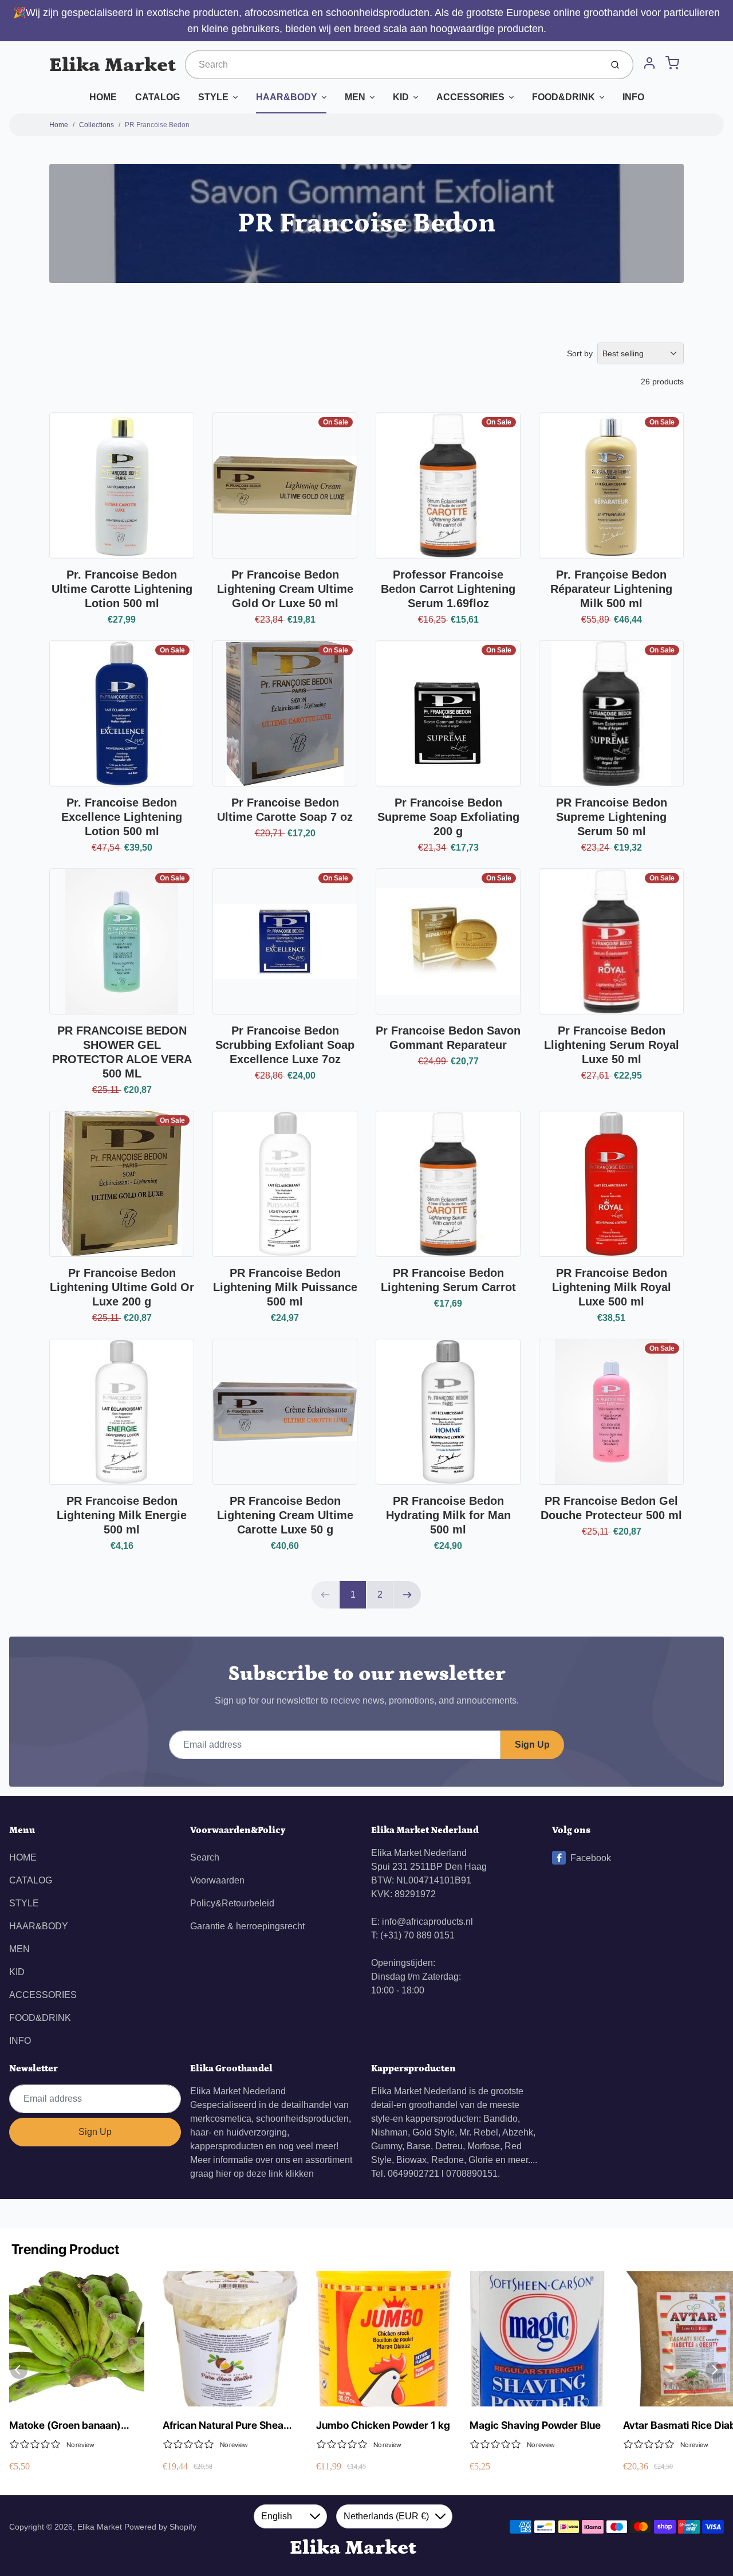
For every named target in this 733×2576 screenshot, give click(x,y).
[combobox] (392, 65)
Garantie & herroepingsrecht (247, 1926)
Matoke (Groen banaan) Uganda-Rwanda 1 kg (65, 2426)
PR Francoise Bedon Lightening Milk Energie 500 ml (122, 1515)
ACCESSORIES (470, 97)
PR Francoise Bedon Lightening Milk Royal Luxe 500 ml (612, 1287)
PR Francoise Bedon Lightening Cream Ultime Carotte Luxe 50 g (285, 1515)
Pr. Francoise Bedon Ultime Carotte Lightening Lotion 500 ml (122, 589)
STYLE (213, 97)
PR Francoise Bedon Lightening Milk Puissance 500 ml (285, 1287)
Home (59, 125)
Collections (96, 125)
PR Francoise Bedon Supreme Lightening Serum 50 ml (612, 817)
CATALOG (157, 97)
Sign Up (532, 1745)
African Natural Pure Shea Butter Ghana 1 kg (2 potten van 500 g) (227, 2426)
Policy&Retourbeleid (232, 1903)
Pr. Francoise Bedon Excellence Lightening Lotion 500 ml (122, 817)
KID (401, 97)
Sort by (580, 353)
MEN (355, 97)
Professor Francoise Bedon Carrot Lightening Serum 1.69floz (448, 589)
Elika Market (113, 65)
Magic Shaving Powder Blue (535, 2425)
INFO (633, 97)
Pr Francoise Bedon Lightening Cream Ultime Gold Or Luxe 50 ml (285, 589)
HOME (103, 97)
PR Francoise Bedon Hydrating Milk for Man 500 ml (448, 1515)
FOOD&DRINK (563, 97)
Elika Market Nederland (238, 2091)
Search (205, 1857)
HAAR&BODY (287, 97)
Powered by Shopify (160, 2527)
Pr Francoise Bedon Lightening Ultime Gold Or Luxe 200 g (122, 1287)
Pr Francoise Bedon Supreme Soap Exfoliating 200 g (448, 817)
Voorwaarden (217, 1880)
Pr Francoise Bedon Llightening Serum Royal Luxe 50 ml (612, 1045)
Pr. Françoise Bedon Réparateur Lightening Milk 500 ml (611, 589)
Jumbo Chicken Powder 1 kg (383, 2425)
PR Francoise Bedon (157, 125)
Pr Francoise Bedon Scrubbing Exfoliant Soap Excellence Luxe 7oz (285, 1045)
